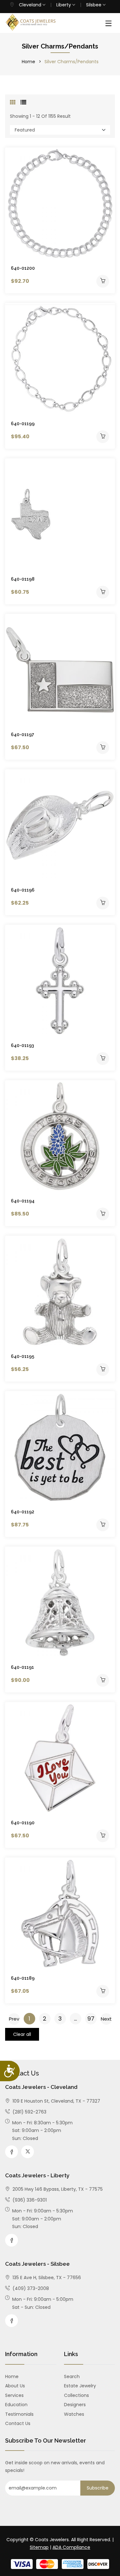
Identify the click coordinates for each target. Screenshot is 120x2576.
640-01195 (23, 1356)
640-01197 (23, 734)
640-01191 (22, 1667)
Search (72, 2376)
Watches (74, 2414)
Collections (76, 2395)
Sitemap (39, 2547)
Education (16, 2405)
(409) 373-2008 (30, 2288)
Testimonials (19, 2414)
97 (91, 2019)
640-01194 (23, 1201)
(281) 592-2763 (29, 2112)
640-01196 (23, 890)
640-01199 (23, 424)
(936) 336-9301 (29, 2200)
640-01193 (22, 1045)
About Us (15, 2386)
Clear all (22, 2034)
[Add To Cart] (103, 281)
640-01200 (23, 268)
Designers (75, 2405)
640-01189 (23, 1978)
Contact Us (18, 2423)
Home (28, 62)
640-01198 (23, 579)
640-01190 (23, 1823)
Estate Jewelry (80, 2386)
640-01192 (23, 1512)
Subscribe (98, 2488)
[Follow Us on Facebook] (12, 2152)
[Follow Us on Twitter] (28, 2152)
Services (14, 2395)
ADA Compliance (71, 2547)
